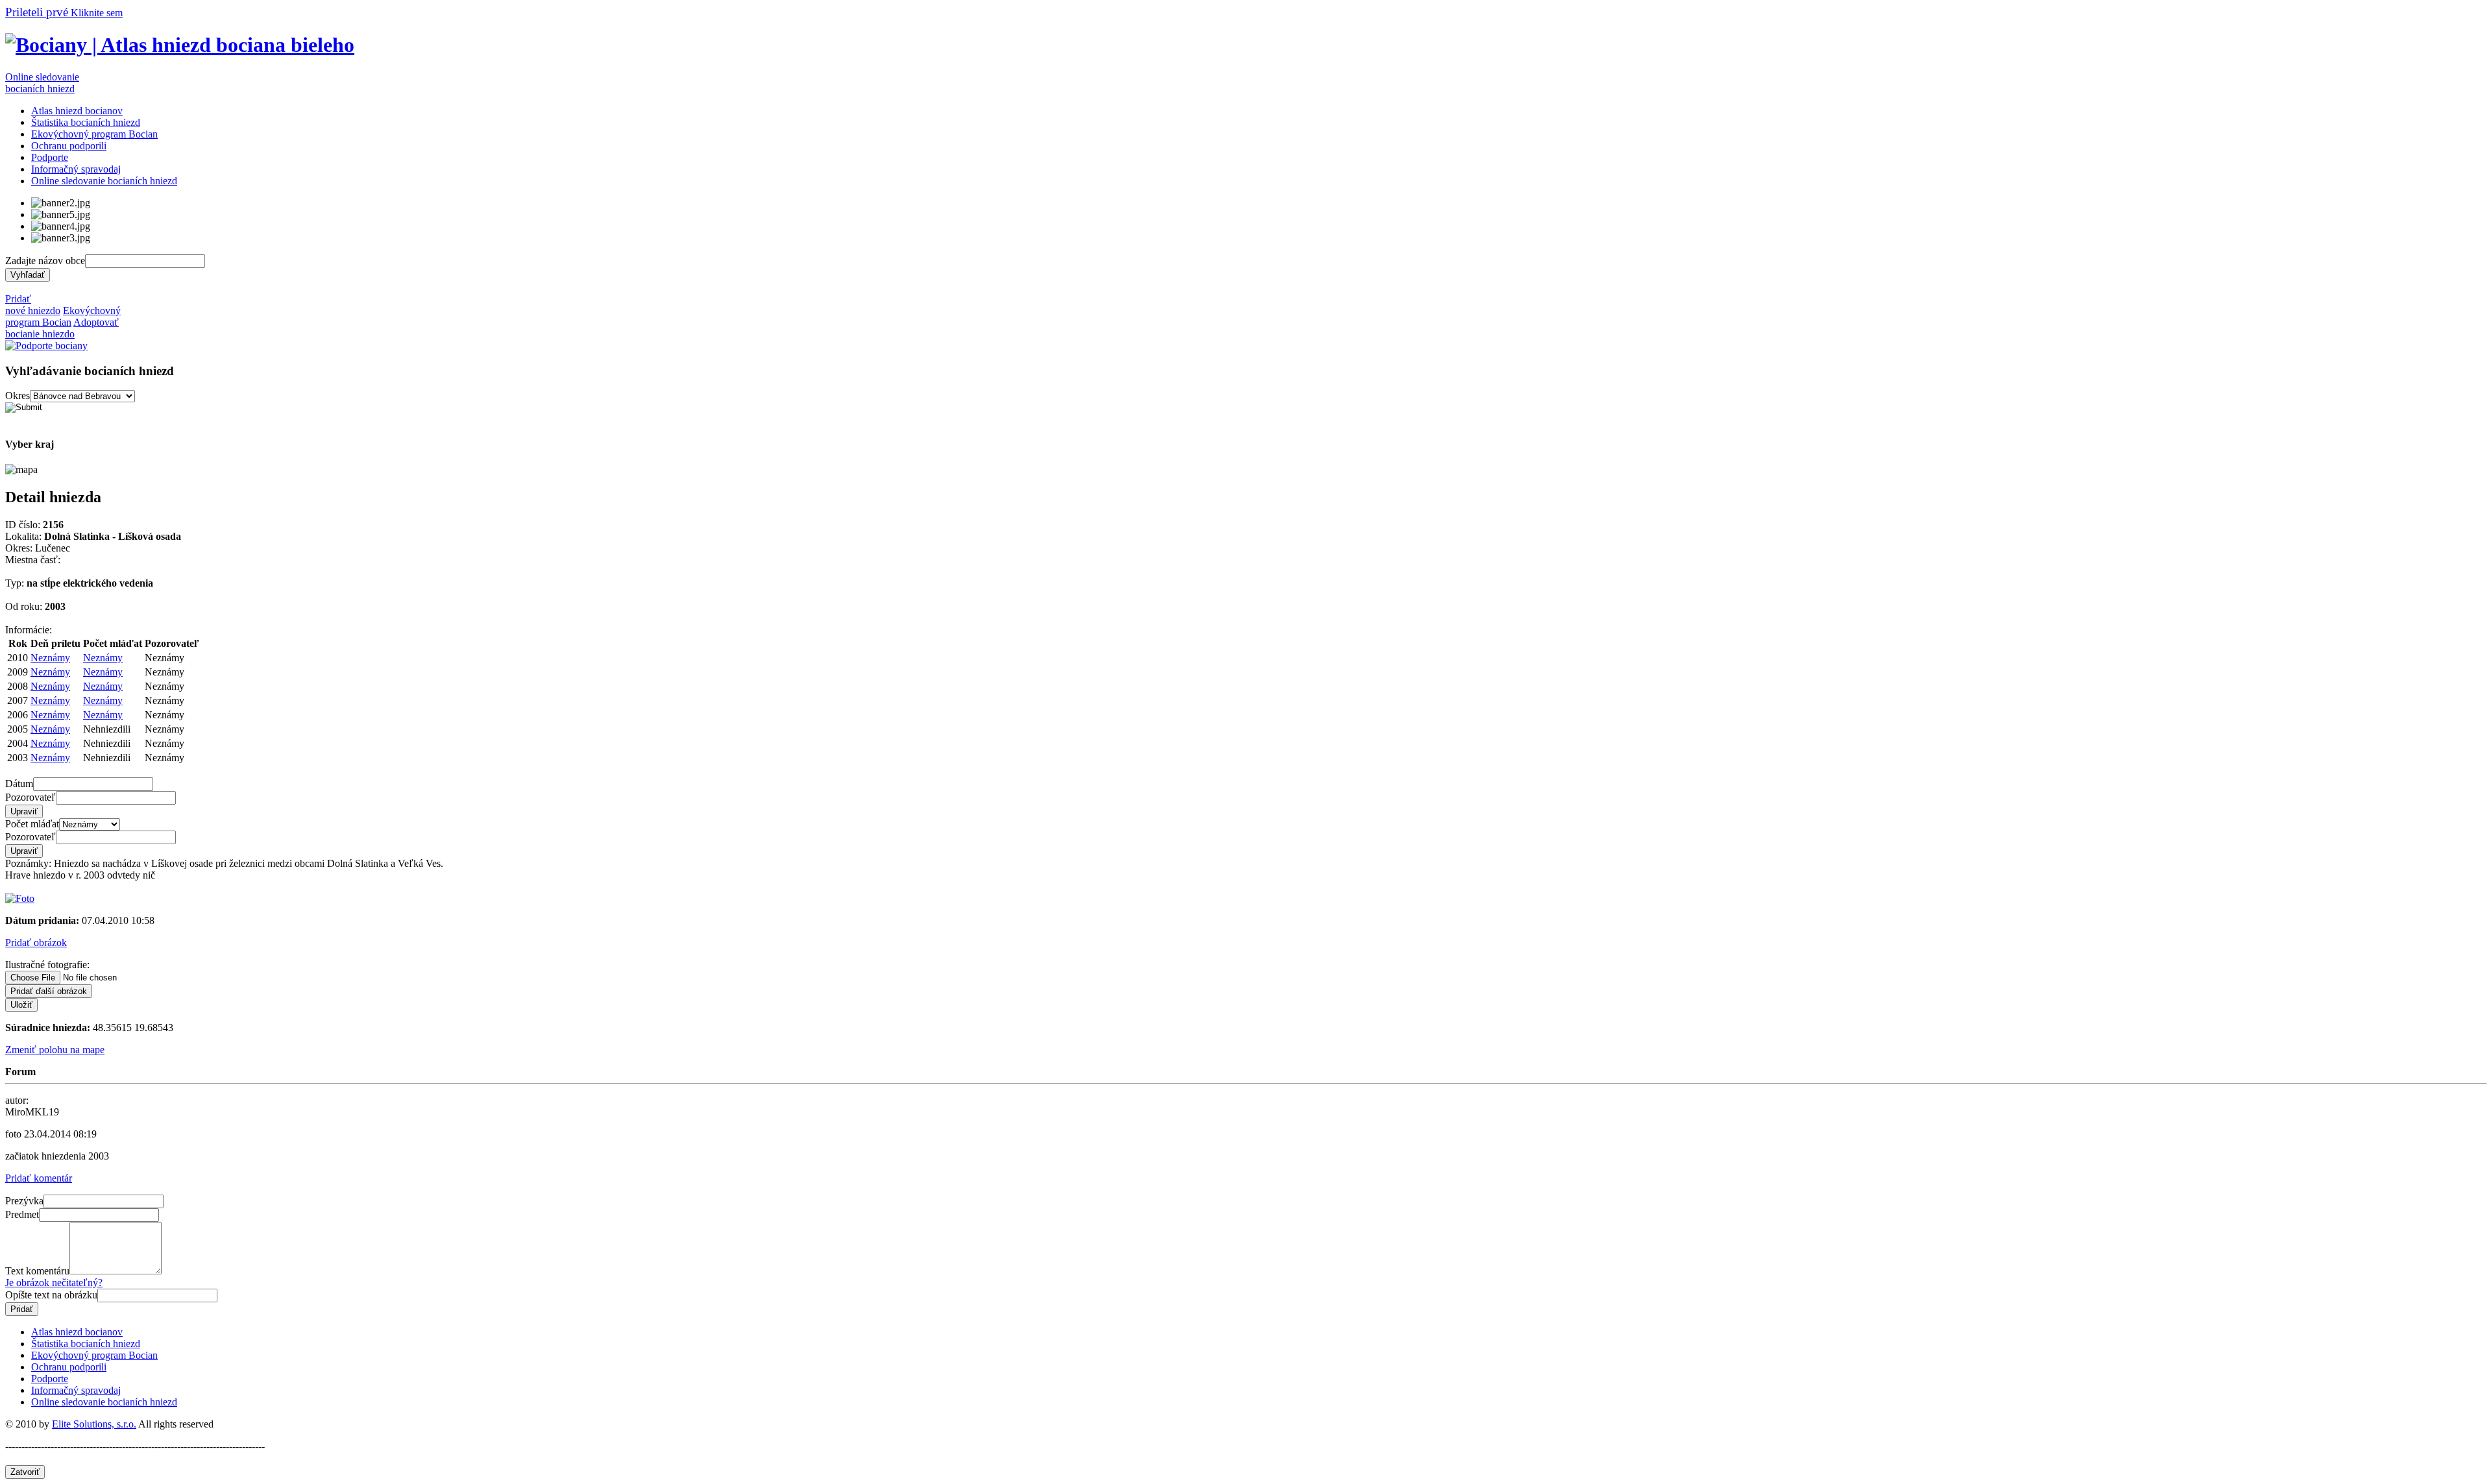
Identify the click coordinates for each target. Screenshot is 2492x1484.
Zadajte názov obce (45, 261)
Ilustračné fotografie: (47, 965)
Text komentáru (37, 1271)
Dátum (19, 784)
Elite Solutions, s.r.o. (94, 1424)
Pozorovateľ (31, 797)
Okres (18, 395)
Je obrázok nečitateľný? (54, 1283)
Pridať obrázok (36, 943)
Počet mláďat (32, 824)
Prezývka (24, 1201)
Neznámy (50, 658)
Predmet (22, 1214)
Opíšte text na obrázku (51, 1295)
